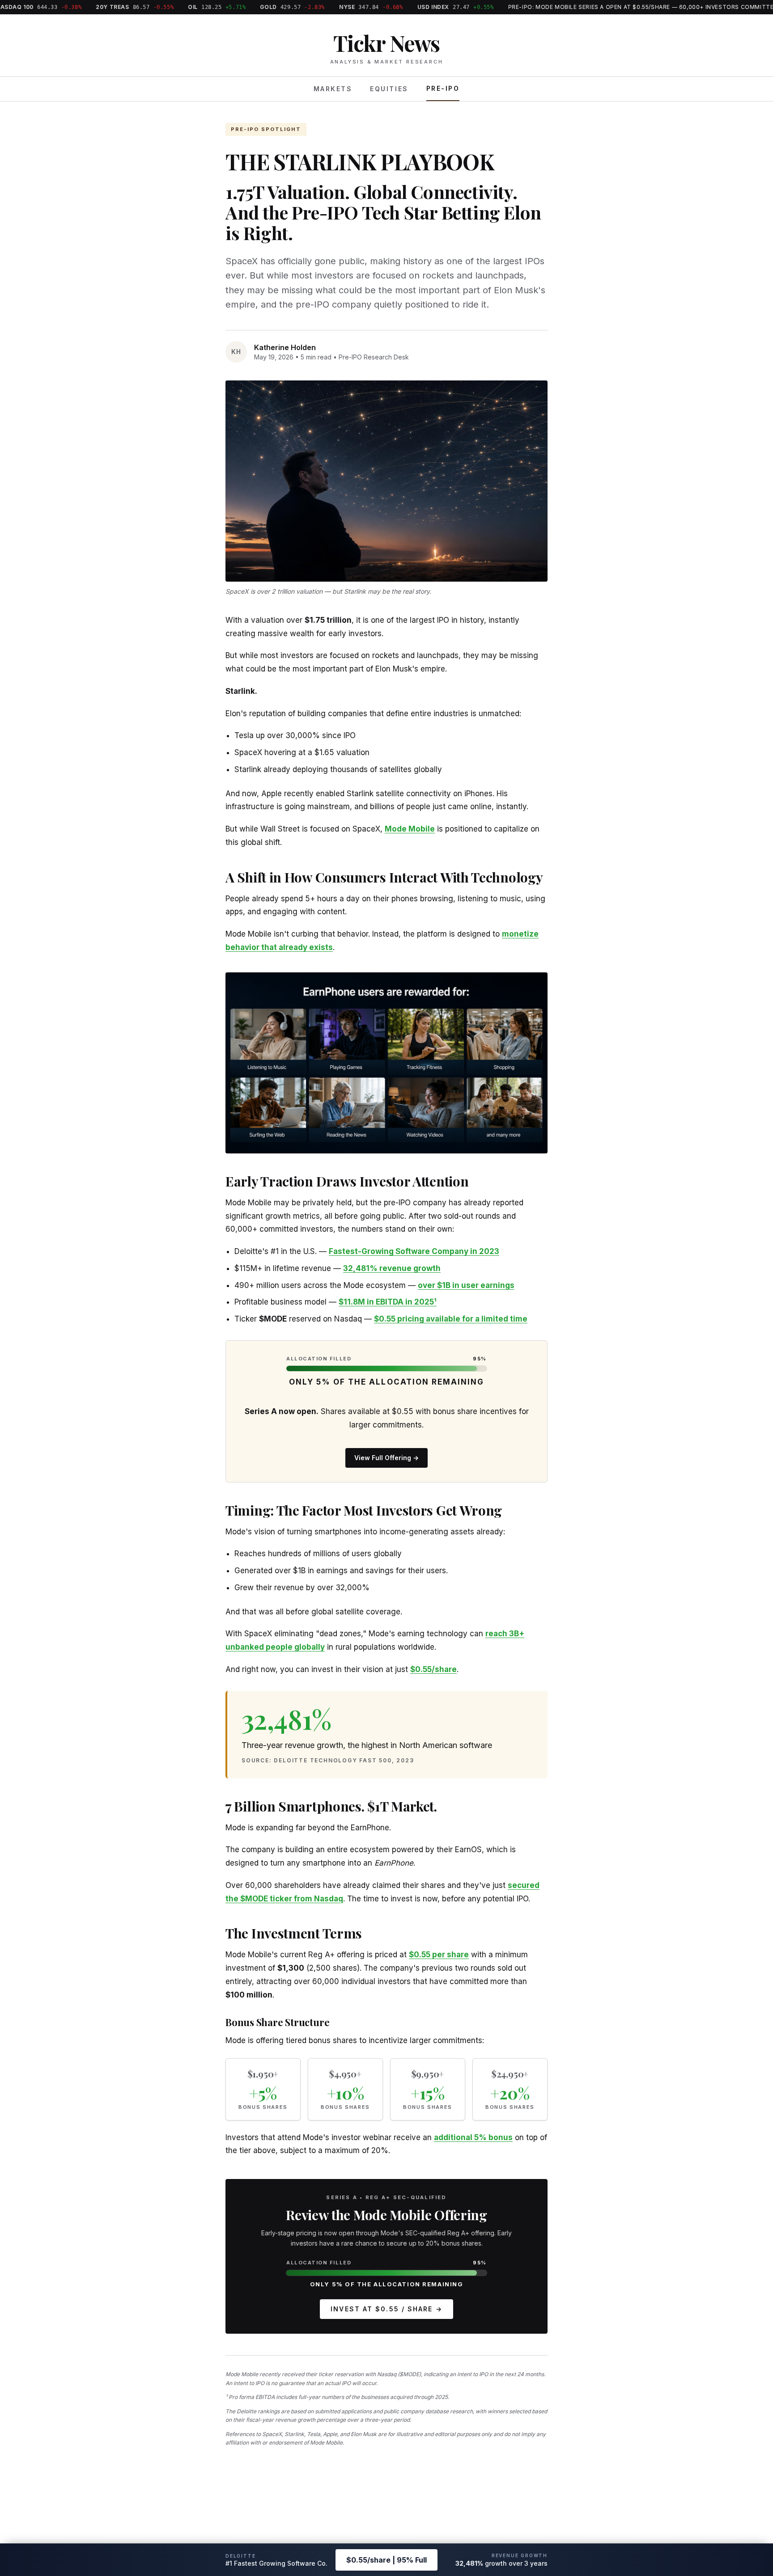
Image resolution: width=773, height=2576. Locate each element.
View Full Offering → (386, 1458)
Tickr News (386, 43)
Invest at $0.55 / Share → (386, 2309)
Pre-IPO (443, 88)
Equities (389, 89)
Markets (333, 89)
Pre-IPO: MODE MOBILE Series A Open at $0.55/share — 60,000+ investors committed (597, 7)
